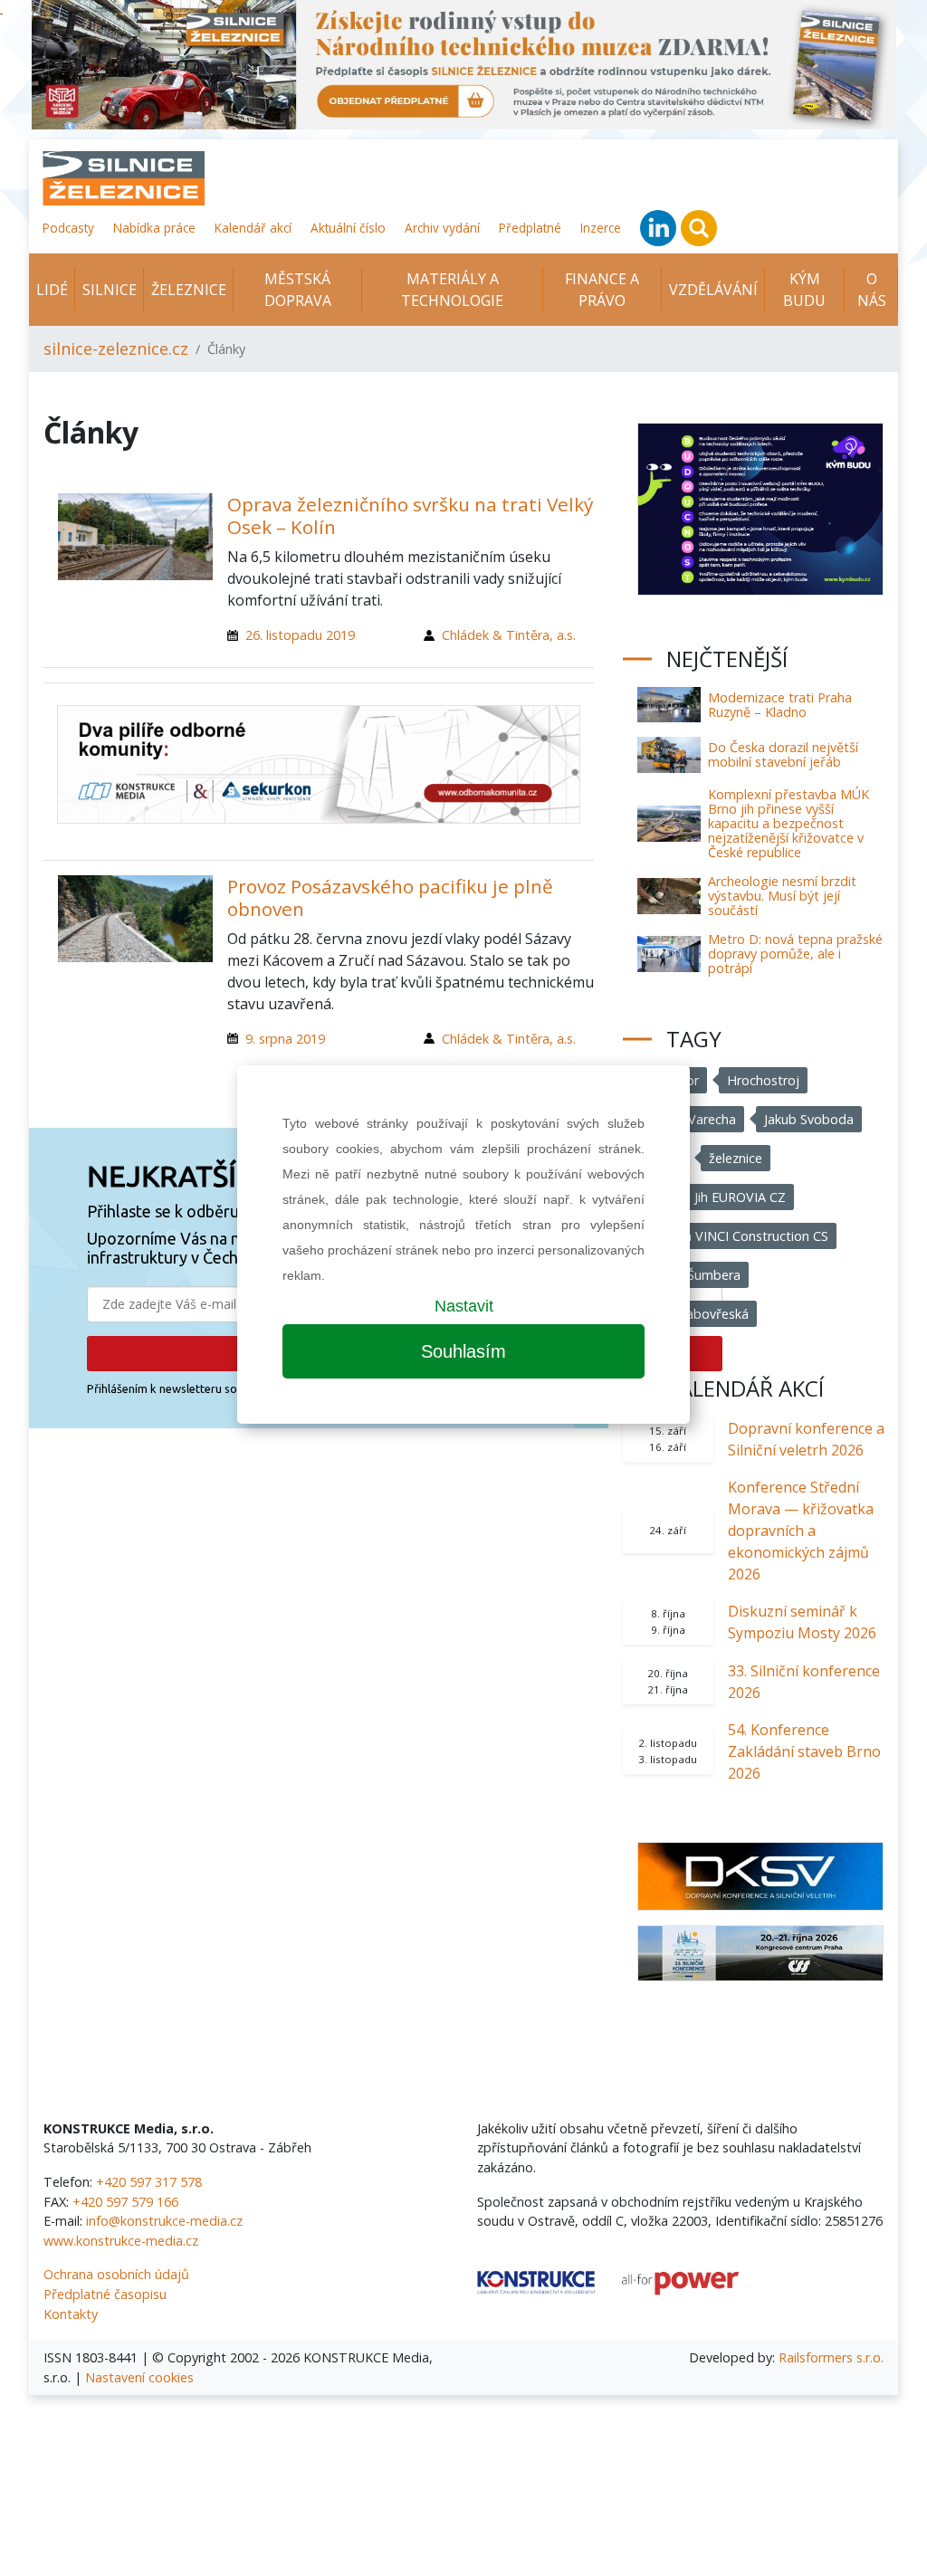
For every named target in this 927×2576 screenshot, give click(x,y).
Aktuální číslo (348, 228)
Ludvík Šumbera (693, 1275)
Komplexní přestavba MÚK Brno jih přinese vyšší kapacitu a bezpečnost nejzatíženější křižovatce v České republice (788, 823)
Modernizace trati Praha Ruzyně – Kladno (780, 705)
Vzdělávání (713, 290)
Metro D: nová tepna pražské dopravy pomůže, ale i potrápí (795, 954)
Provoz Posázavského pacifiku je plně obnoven (390, 897)
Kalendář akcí (253, 228)
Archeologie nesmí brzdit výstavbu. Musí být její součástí (782, 896)
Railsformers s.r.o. (831, 2357)
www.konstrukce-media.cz (121, 2241)
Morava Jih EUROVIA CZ (716, 1197)
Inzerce (601, 228)
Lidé (52, 290)
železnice (736, 1158)
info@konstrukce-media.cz (164, 2221)
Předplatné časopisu (105, 2294)
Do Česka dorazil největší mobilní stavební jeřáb (783, 754)
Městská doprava (298, 290)
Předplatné (530, 228)
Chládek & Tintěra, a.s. (509, 635)
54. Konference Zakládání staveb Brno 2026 (804, 1751)
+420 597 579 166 (125, 2202)
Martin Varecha (691, 1119)
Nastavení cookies (139, 2377)
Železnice (189, 290)
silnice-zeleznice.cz (116, 348)
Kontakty (71, 2314)
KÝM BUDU (804, 290)
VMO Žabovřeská (697, 1314)
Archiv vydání (442, 228)
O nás (872, 290)
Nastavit (464, 1306)
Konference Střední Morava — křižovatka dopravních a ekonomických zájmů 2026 (801, 1531)
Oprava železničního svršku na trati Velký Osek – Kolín (410, 515)
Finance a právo (602, 290)
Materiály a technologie (452, 290)
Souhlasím (463, 1351)
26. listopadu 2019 (300, 635)
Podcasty (68, 228)
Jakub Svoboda (809, 1119)
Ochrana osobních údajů (116, 2274)
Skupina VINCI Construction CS (737, 1236)
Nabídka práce (154, 228)
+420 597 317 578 (149, 2182)
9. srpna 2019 (285, 1039)
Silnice (110, 290)
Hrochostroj (763, 1080)
